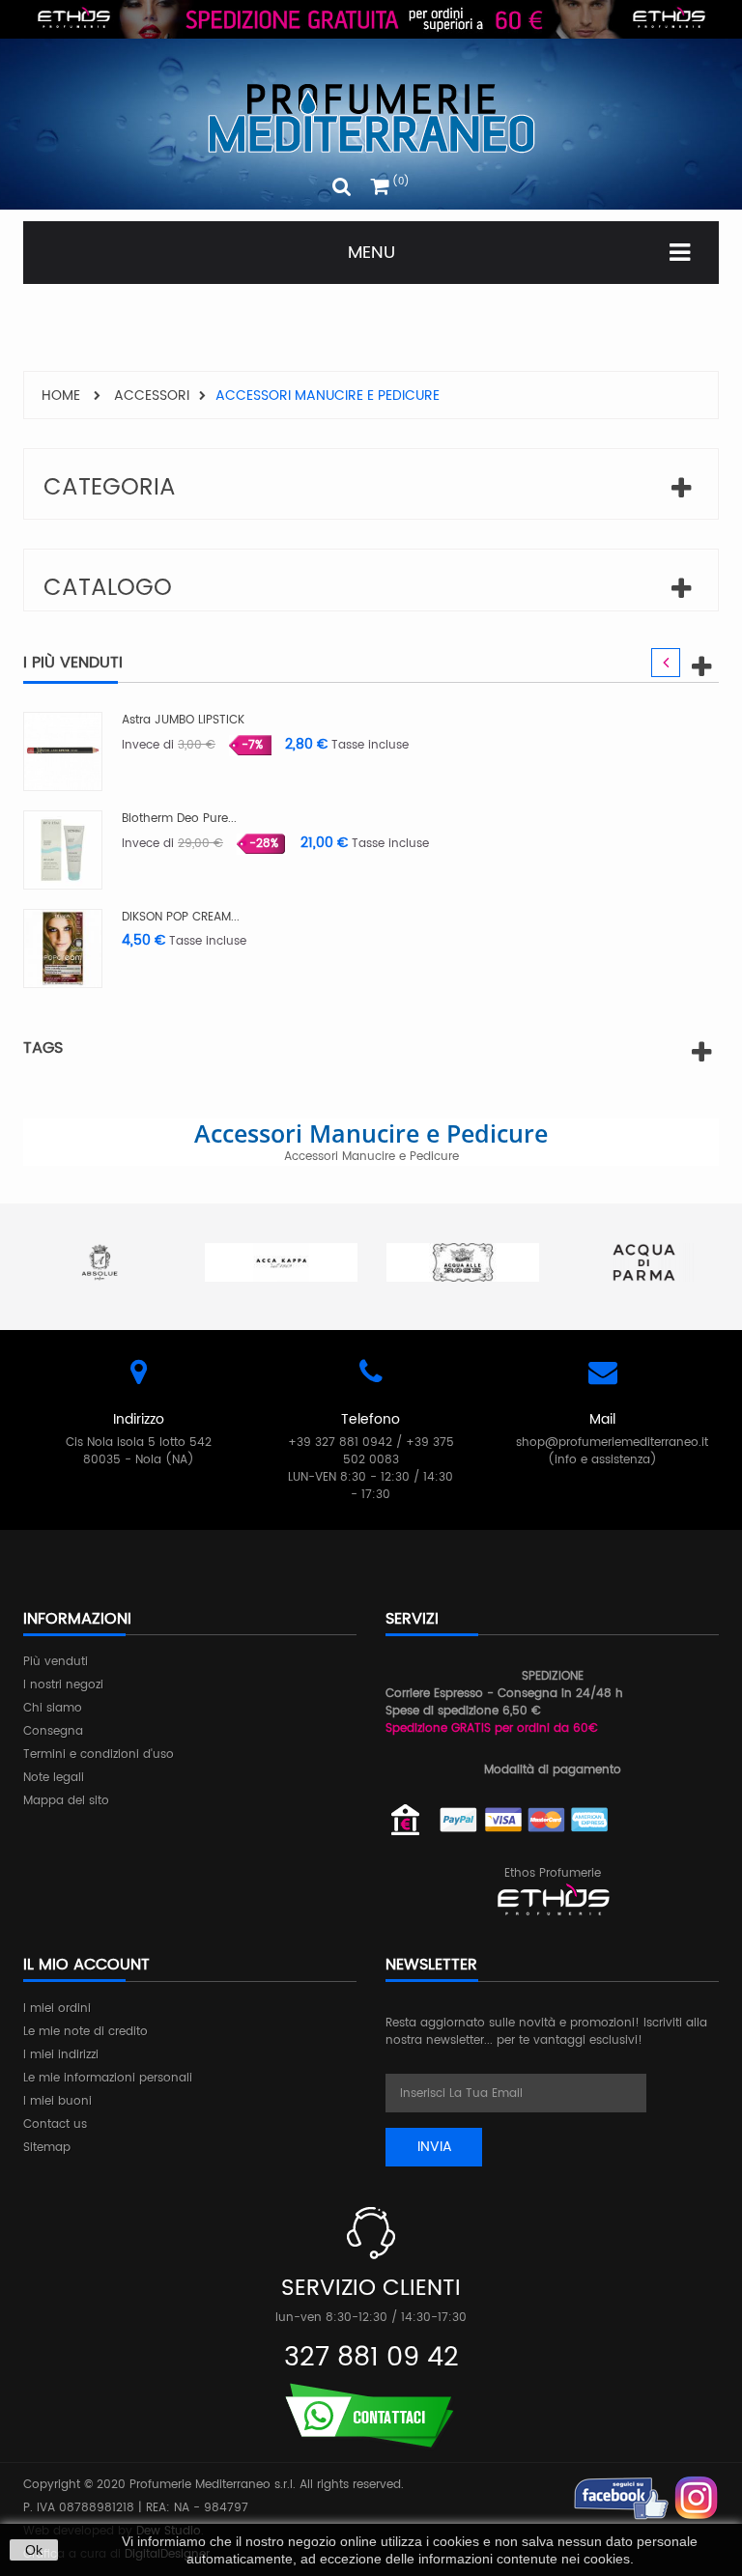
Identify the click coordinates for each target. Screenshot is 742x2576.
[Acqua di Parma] (644, 1262)
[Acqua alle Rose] (463, 1262)
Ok (34, 2550)
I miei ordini (57, 2009)
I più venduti (73, 663)
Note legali (54, 1778)
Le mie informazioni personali (108, 2078)
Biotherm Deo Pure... (179, 819)
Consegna (53, 1731)
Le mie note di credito (86, 2032)
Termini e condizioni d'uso (99, 1755)
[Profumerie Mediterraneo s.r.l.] (371, 118)
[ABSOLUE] (100, 1262)
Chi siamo (53, 1708)
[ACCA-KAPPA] (281, 1262)
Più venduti (56, 1662)
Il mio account (86, 1965)
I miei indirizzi (61, 2055)
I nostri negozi (63, 1685)
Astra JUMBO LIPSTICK (183, 720)
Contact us (55, 2124)
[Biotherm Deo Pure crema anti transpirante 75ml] (63, 849)
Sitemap (47, 2148)
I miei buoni (57, 2101)
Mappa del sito (66, 1801)
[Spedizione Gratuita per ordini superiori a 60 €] (371, 19)
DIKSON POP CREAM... (181, 917)
